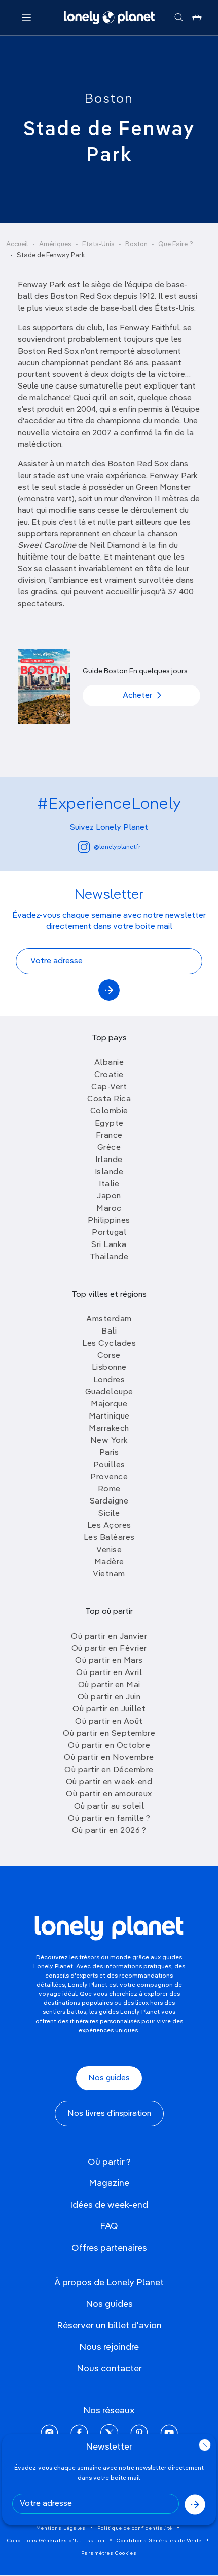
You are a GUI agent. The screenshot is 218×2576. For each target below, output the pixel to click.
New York (109, 1441)
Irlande (109, 1160)
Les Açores (109, 1526)
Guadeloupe (109, 1392)
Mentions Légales (61, 2528)
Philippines (109, 1221)
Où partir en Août (109, 1722)
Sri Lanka (109, 1245)
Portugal (109, 1233)
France (109, 1136)
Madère (109, 1562)
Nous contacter (109, 2369)
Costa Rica (109, 1099)
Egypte (109, 1124)
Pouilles (109, 1465)
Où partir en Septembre (109, 1734)
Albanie (109, 1063)
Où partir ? (109, 2162)
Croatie (109, 1075)
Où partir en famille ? (109, 1819)
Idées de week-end (109, 2205)
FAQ (109, 2226)
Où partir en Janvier (109, 1637)
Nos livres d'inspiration (109, 2114)
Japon (109, 1196)
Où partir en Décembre (109, 1770)
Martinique (109, 1416)
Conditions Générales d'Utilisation (56, 2541)
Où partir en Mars (109, 1661)
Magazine (109, 2183)
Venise (109, 1550)
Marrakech (109, 1429)
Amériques (55, 245)
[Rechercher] (179, 18)
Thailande (109, 1257)
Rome (109, 1489)
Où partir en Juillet (109, 1709)
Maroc (109, 1209)
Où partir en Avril (109, 1673)
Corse (109, 1356)
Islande (109, 1172)
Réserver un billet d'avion (109, 2326)
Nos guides (109, 2078)
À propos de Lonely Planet (109, 2283)
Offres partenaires (109, 2248)
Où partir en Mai (109, 1685)
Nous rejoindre (109, 2347)
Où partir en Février (109, 1649)
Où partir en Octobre (109, 1746)
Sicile (109, 1514)
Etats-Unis (98, 245)
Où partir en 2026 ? (109, 1831)
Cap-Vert (109, 1087)
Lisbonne (109, 1368)
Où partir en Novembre (109, 1758)
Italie (109, 1184)
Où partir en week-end (109, 1782)
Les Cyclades (109, 1344)
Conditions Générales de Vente (159, 2541)
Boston (109, 99)
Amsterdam (109, 1319)
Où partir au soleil (109, 1807)
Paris (109, 1453)
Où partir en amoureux (109, 1794)
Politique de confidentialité (135, 2528)
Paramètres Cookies (109, 2553)
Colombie (109, 1111)
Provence (109, 1477)
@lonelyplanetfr (117, 847)
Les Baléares (109, 1538)
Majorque (109, 1404)
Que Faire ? (176, 245)
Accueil (17, 245)
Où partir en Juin (109, 1697)
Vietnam (109, 1574)
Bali (109, 1332)
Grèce (109, 1148)
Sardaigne (109, 1501)
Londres (109, 1380)
